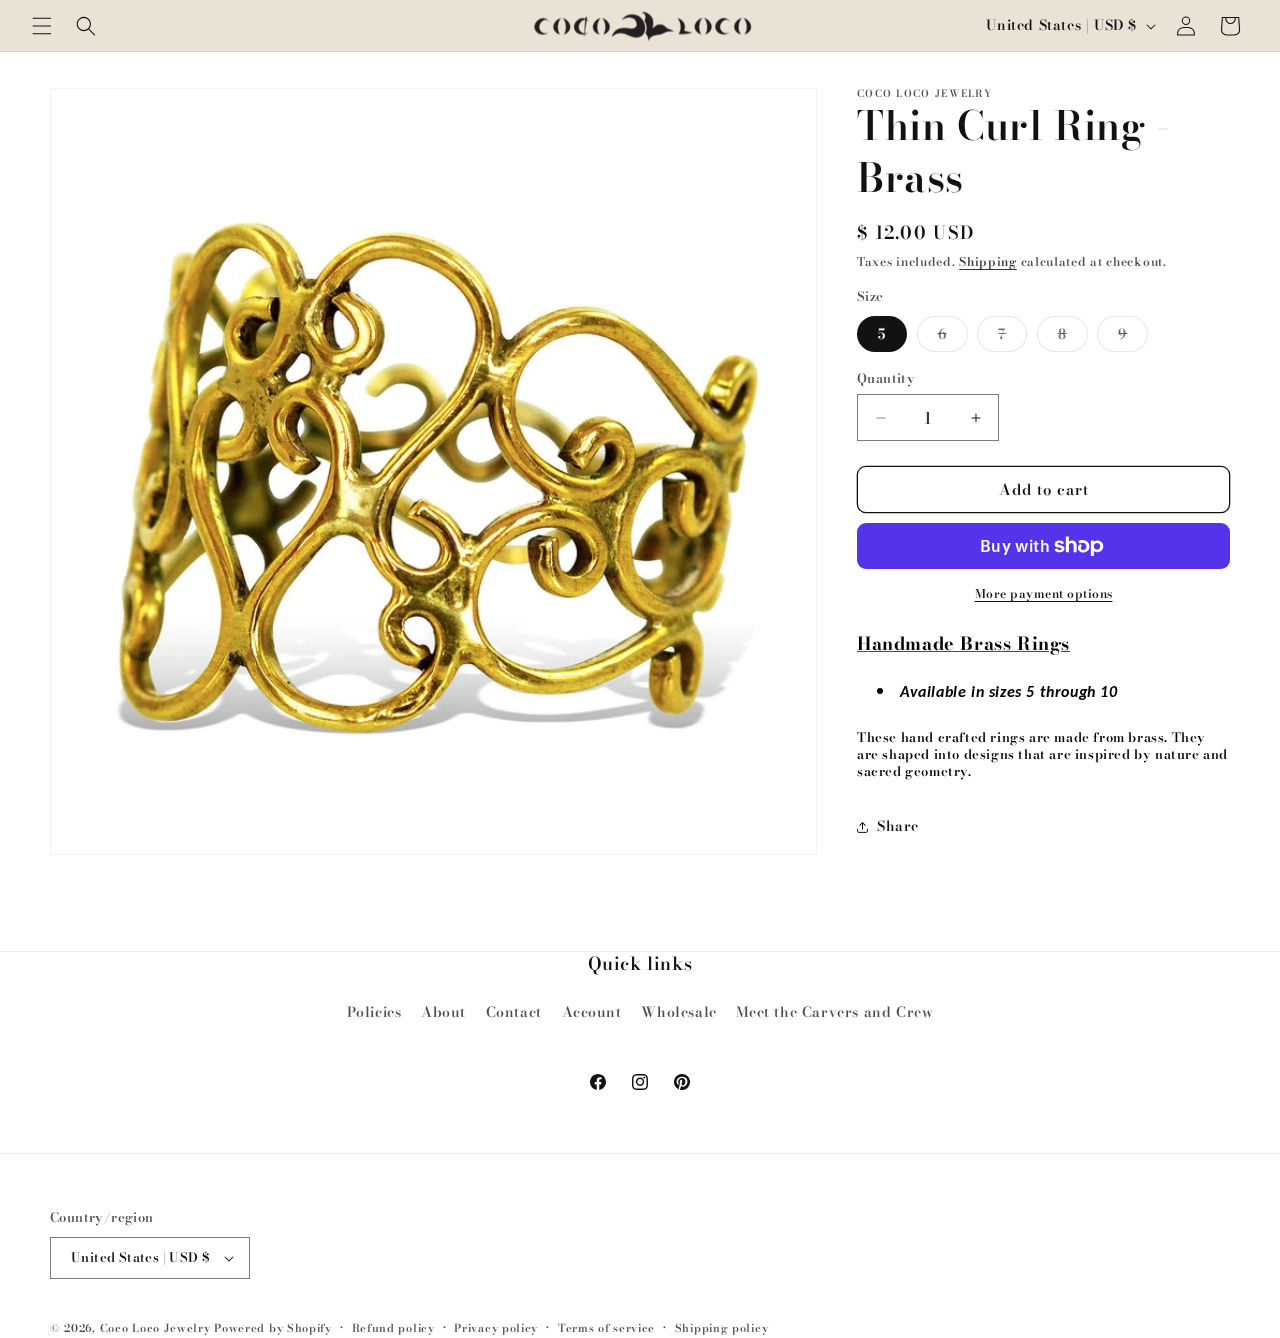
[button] (42, 26)
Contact (514, 1012)
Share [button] (898, 826)
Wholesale (678, 1012)
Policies (374, 1012)
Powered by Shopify (273, 1328)
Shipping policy (722, 1328)
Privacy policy (496, 1328)
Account (592, 1012)
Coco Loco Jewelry (155, 1328)
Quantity (886, 378)
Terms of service (606, 1328)
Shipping (988, 261)
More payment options (1044, 594)
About (443, 1012)
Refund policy (393, 1328)
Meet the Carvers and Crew (834, 1012)
